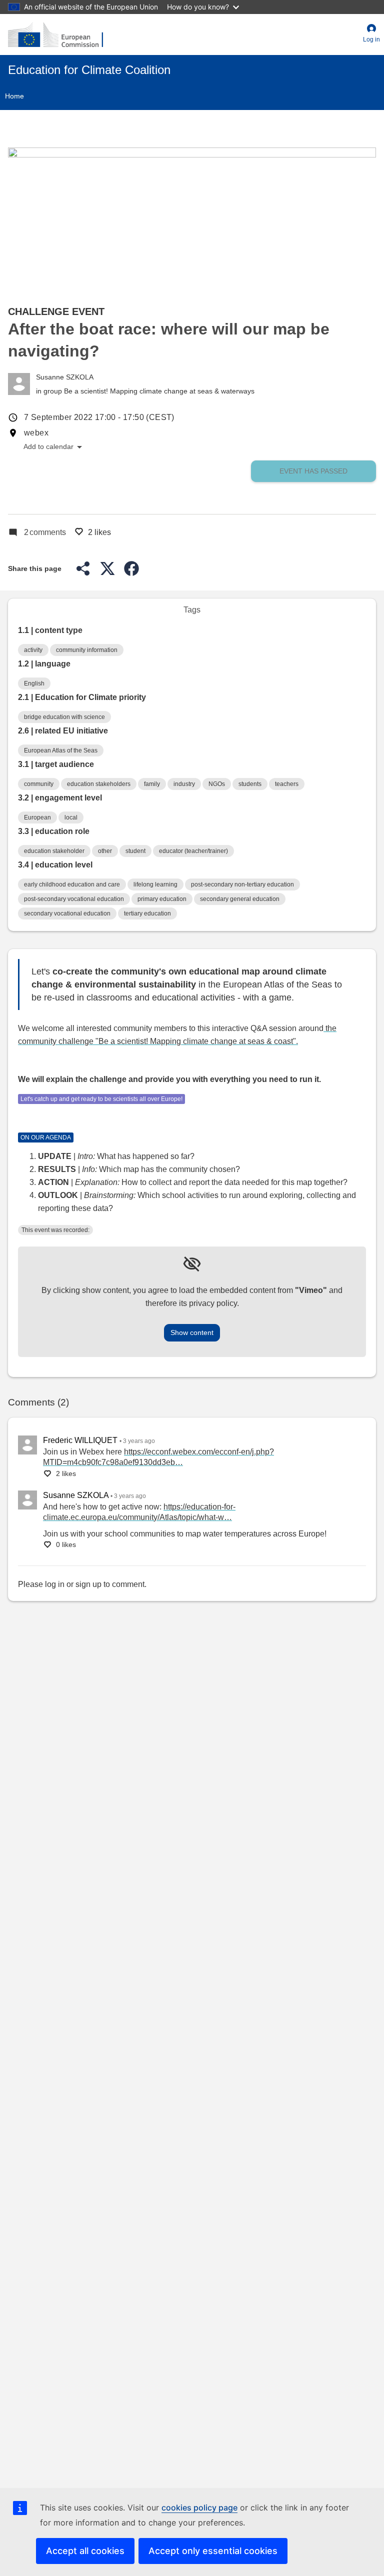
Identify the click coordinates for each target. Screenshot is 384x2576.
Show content (192, 1332)
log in (55, 1584)
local (71, 817)
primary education (162, 899)
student (135, 851)
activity (33, 650)
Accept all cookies (85, 2551)
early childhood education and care (72, 884)
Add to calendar (53, 447)
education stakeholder (54, 851)
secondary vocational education (67, 913)
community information (87, 650)
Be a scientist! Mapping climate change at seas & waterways (159, 391)
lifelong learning (155, 884)
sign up (88, 1584)
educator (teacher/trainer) (193, 851)
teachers (287, 784)
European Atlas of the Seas (61, 750)
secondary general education (240, 899)
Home (14, 96)
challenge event (56, 311)
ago (139, 1441)
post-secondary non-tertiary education (242, 884)
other (105, 851)
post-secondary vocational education (74, 899)
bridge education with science (64, 717)
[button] (371, 34)
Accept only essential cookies (213, 2551)
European (37, 817)
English (34, 683)
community (39, 784)
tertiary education (147, 913)
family (152, 784)
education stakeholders (99, 784)
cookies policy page (199, 2507)
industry (184, 784)
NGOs (217, 784)
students (250, 784)
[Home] (55, 34)
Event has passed (313, 471)
